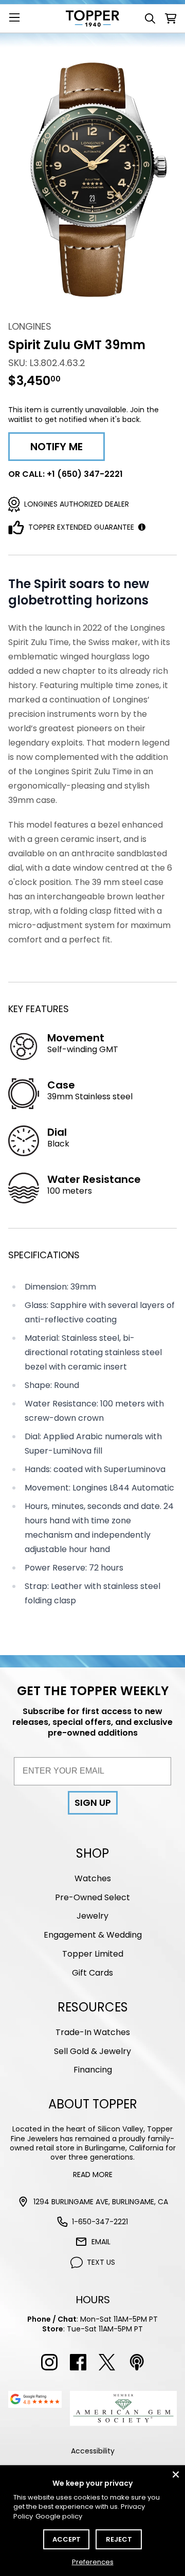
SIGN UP (93, 1803)
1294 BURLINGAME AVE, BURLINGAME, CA (101, 2202)
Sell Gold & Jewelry (92, 2051)
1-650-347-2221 (100, 2222)
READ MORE (93, 2175)
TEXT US (101, 2262)
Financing (93, 2070)
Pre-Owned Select (92, 1897)
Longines (30, 326)
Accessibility (93, 2451)
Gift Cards (92, 1973)
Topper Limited (93, 1954)
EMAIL (101, 2242)
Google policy (59, 2516)
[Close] (176, 2474)
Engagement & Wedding (93, 1935)
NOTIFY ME (57, 447)
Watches (93, 1878)
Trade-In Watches (93, 2032)
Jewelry (92, 1916)
